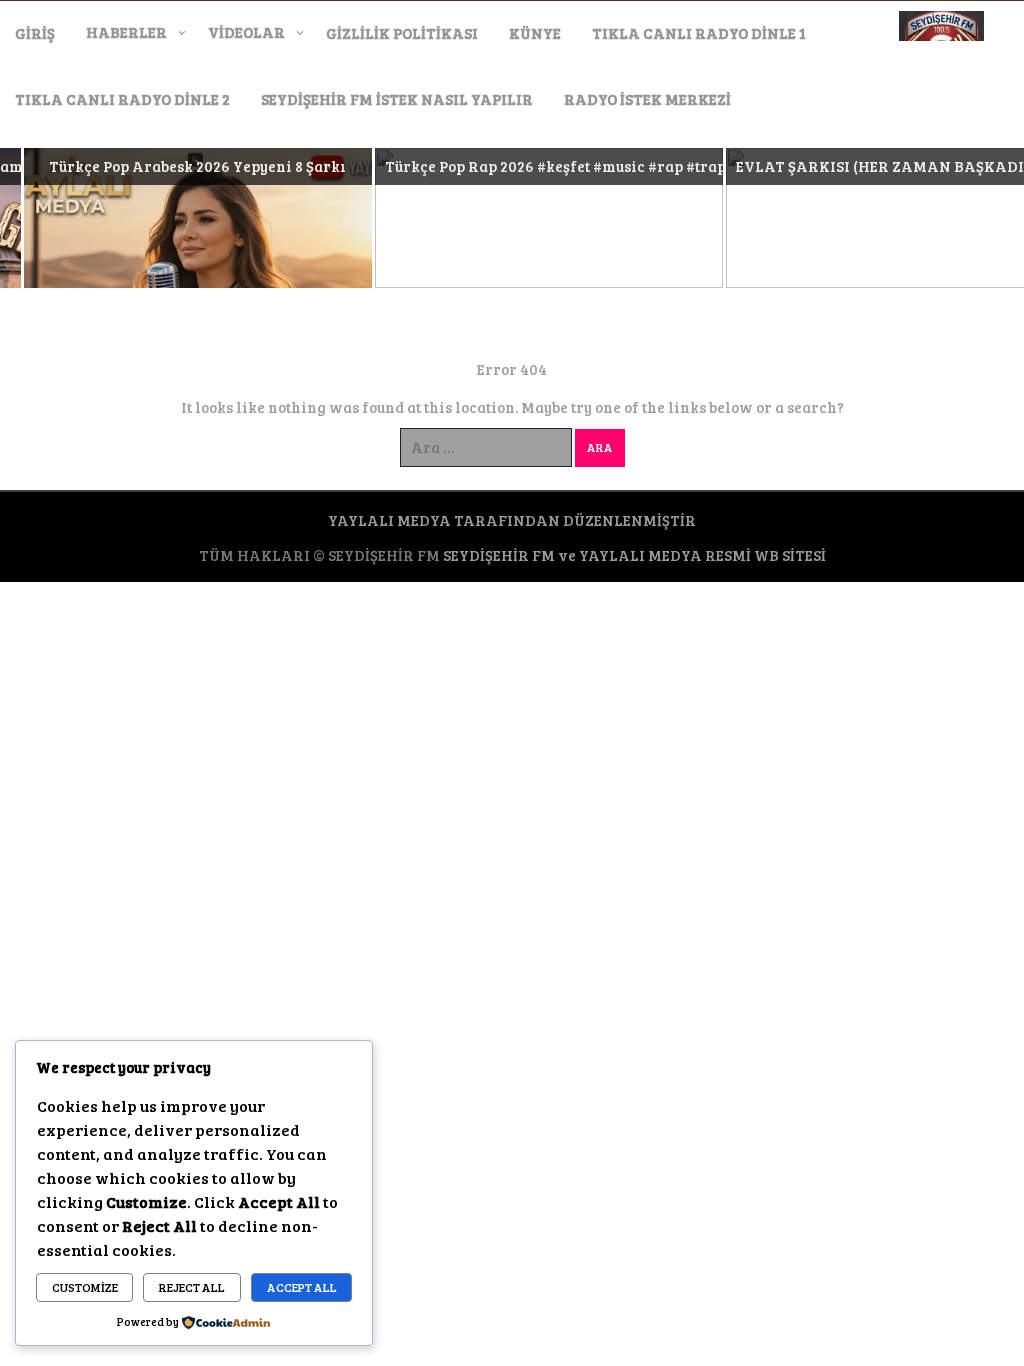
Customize (85, 1287)
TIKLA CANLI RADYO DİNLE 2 (122, 99)
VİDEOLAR (246, 32)
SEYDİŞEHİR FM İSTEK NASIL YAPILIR (397, 99)
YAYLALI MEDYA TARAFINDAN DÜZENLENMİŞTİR (512, 520)
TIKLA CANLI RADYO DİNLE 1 (699, 33)
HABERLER (126, 32)
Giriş (35, 33)
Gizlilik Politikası (402, 33)
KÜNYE (535, 33)
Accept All (302, 1287)
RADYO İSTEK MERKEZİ (647, 99)
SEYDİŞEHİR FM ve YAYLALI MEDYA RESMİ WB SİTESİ (634, 555)
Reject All (192, 1287)
